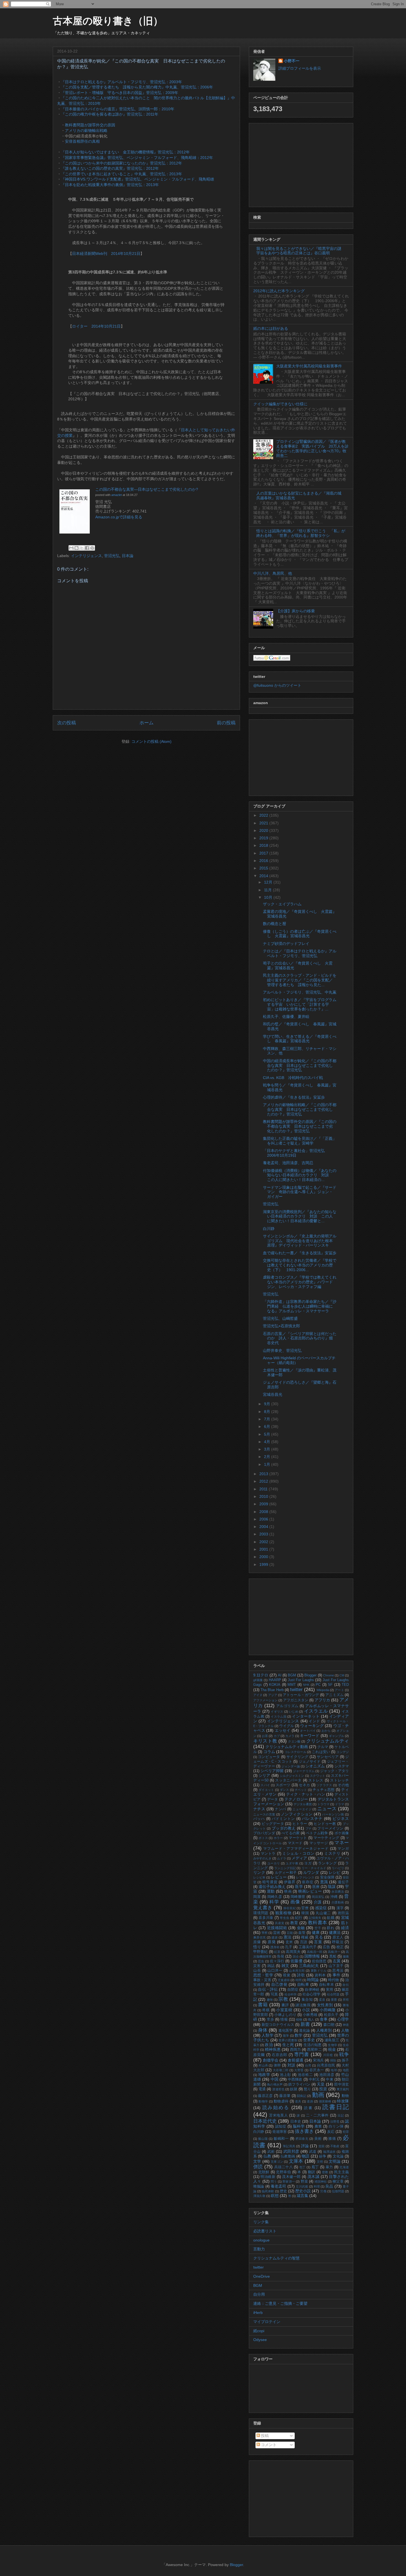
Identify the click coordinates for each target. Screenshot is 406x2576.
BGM (292, 1675)
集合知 (307, 2000)
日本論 (128, 556)
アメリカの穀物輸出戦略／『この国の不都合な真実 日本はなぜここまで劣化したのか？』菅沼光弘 (300, 1109)
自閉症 (293, 1990)
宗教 (283, 1999)
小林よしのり (285, 2015)
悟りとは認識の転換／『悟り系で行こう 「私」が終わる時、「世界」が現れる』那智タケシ (301, 533)
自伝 (346, 1985)
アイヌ (258, 1695)
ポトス (263, 1838)
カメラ (290, 1736)
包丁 (303, 2167)
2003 (264, 1534)
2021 (264, 823)
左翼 (337, 1961)
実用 (330, 1990)
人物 (345, 2030)
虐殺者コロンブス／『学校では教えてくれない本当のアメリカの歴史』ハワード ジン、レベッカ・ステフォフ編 (300, 1282)
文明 (320, 2162)
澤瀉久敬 (259, 2196)
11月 (268, 890)
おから (326, 1731)
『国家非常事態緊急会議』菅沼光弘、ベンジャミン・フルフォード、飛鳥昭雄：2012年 (137, 158)
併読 (258, 2167)
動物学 (263, 2101)
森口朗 (329, 2025)
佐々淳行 (277, 1961)
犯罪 (346, 2132)
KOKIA (275, 1685)
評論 (305, 2146)
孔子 (289, 1947)
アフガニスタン (296, 1700)
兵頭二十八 (284, 2167)
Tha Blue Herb (272, 1690)
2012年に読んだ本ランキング (279, 291)
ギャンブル (337, 1736)
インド (314, 1721)
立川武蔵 (302, 2186)
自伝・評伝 (268, 1989)
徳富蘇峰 (325, 2101)
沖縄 (334, 1897)
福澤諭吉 (329, 2152)
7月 (268, 1419)
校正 (340, 1947)
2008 (264, 1512)
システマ (342, 1766)
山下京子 (336, 1966)
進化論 (304, 2031)
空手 (318, 1928)
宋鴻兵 (318, 2060)
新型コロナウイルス (278, 2025)
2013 (264, 1474)
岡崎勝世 (298, 1897)
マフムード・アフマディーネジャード (296, 1849)
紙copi (259, 2331)
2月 (268, 1457)
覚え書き (263, 1908)
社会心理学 (312, 1994)
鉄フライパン (299, 2084)
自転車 (303, 1984)
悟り (257, 1947)
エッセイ (283, 1730)
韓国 (305, 1913)
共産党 (280, 1923)
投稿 (264, 2436)
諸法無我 (303, 2005)
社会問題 (333, 1994)
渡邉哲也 (278, 2089)
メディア (299, 1858)
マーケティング (326, 1838)
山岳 (257, 1971)
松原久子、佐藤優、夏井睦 (286, 1017)
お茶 (265, 1736)
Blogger (310, 1675)
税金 (332, 2049)
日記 (341, 2115)
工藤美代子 (308, 1947)
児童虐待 (284, 1980)
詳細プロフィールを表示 (300, 68)
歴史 (283, 2191)
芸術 (277, 1933)
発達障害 (280, 2132)
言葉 (318, 1942)
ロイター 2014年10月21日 (96, 326)
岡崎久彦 (275, 1897)
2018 (264, 845)
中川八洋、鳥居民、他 (273, 573)
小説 (306, 2010)
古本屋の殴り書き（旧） (108, 21)
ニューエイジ (302, 1809)
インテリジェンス (86, 556)
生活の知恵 (313, 2045)
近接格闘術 (277, 1928)
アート (339, 1690)
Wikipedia (323, 1690)
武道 (313, 2152)
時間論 (313, 1980)
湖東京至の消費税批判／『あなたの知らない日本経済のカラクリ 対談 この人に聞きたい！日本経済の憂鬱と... (300, 1216)
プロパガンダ (264, 1833)
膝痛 (332, 2139)
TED (345, 1685)
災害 (257, 1966)
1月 (268, 1464)
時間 (299, 1980)
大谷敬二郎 (281, 2070)
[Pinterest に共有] (92, 548)
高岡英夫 (293, 1952)
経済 (345, 1928)
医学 (299, 1887)
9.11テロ (261, 1675)
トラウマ (323, 1804)
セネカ (304, 1785)
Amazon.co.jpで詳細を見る (119, 517)
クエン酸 (294, 1741)
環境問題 (261, 1913)
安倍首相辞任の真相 (82, 141)
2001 (264, 1549)
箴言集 (302, 2196)
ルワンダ (311, 1872)
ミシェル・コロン (298, 1853)
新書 (305, 2024)
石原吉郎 (280, 2055)
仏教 (267, 2156)
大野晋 (299, 2070)
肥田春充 (302, 2139)
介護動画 (338, 1902)
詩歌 (301, 1975)
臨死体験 (268, 2191)
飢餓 (331, 1918)
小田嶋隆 (328, 2010)
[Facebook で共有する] (87, 548)
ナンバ (280, 1809)
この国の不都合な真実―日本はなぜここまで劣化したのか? (147, 489)
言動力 (259, 2249)
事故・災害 (262, 1980)
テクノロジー (296, 1799)
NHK (306, 1685)
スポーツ (283, 1785)
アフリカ (322, 1700)
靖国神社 (321, 2181)
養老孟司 (279, 2186)
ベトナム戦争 (317, 1833)
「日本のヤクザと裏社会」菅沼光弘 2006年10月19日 (296, 1153)
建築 (275, 1937)
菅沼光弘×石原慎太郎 (281, 1326)
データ (273, 1799)
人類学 (267, 2035)
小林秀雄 (310, 2015)
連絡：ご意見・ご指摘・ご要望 (280, 2303)
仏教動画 (288, 2156)
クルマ (323, 1747)
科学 (274, 1902)
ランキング (327, 1863)
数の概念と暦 (275, 924)
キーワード (310, 1736)
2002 (264, 1542)
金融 (301, 1928)
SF (330, 1685)
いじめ (294, 1712)
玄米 (289, 1942)
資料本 (320, 1975)
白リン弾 (336, 2126)
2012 (264, 1481)
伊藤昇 (290, 1882)
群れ (330, 1928)
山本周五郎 (297, 1971)
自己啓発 (279, 1984)
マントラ (268, 1854)
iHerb (258, 2313)
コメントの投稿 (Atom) (151, 741)
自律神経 (312, 1990)
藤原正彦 (265, 2096)
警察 (265, 1933)
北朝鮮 (264, 2172)
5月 (268, 1434)
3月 (268, 1449)
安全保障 (327, 1877)
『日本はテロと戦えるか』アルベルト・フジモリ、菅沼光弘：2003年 (122, 82)
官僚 (305, 1908)
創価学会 (271, 2060)
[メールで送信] (71, 548)
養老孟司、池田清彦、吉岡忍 (288, 1163)
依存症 (308, 1882)
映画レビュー (310, 1891)
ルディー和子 (286, 1873)
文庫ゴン (277, 2162)
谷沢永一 (317, 2070)
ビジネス (341, 1819)
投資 (323, 2089)
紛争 (323, 2156)
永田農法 (338, 1891)
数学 (299, 2035)
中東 (329, 2079)
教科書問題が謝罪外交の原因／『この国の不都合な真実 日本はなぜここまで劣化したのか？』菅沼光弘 (300, 1126)
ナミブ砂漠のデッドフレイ (286, 944)
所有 (346, 2000)
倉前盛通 (296, 2060)
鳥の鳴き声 (275, 2084)
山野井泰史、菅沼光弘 (282, 1350)
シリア (264, 1775)
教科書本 (318, 1923)
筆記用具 (289, 2146)
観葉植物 (284, 1913)
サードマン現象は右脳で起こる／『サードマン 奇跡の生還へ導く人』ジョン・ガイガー (300, 1192)
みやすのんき (262, 1858)
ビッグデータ (273, 1824)
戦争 (344, 2054)
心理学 (343, 2019)
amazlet (117, 495)
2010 (264, 1496)
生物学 (332, 2045)
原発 (272, 1942)
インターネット (306, 1716)
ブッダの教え (284, 1828)
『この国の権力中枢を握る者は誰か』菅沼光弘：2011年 (110, 114)
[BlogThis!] (77, 548)
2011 (264, 1489)
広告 (326, 1947)
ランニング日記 (285, 1868)
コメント (268, 2445)
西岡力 (295, 2050)
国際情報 (312, 1956)
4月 (268, 1442)
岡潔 (257, 1897)
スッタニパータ (288, 1780)
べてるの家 (291, 1833)
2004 (264, 1527)
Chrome (329, 1675)
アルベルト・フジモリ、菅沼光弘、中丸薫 (300, 992)
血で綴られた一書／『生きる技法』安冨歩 (300, 1253)
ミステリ (332, 1853)
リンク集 (261, 2222)
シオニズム (315, 1766)
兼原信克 (259, 1937)
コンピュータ (269, 1757)
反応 (331, 2132)
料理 (317, 2186)
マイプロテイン (267, 2322)
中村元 (314, 2079)
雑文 (285, 1966)
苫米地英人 (279, 2115)
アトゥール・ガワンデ (301, 1695)
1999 (264, 1564)
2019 (264, 838)
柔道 (322, 2000)
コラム (269, 1752)
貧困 (322, 2146)
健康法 (335, 1932)
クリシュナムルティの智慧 (276, 2258)
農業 (318, 2126)
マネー (342, 1843)
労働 (323, 2191)
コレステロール (296, 1752)
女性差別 (325, 2005)
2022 (264, 815)
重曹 (334, 2000)
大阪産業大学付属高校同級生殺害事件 (309, 366)
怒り (307, 2089)
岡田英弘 (318, 1897)
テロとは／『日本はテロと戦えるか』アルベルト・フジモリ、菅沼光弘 (300, 953)
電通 (262, 2089)
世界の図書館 (288, 2040)
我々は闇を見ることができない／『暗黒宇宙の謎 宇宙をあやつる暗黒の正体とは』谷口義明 (301, 251)
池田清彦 (327, 2075)
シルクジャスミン (292, 1776)
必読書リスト (265, 2231)
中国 (275, 2079)
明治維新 (268, 2177)
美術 (318, 2139)
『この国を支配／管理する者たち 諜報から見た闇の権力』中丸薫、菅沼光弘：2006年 (137, 87)
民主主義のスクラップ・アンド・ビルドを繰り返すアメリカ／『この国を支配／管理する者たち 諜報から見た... (300, 980)
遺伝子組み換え (272, 1887)
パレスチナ (312, 1819)
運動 (271, 1891)
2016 (264, 861)
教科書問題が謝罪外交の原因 (90, 125)
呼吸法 (338, 1942)
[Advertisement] (301, 164)
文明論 (335, 2161)
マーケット (298, 1838)
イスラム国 (278, 1717)
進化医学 (286, 2031)
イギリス (277, 1712)
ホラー (278, 1838)
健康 (316, 1932)
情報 (284, 2019)
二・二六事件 (317, 2115)
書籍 (263, 2005)
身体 (263, 2030)
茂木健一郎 (291, 2177)
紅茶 (277, 1952)
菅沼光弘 (112, 556)
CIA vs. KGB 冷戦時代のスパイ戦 (293, 1078)
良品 (329, 2186)
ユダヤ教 (292, 1863)
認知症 (281, 2126)
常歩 (270, 2019)
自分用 (259, 2294)
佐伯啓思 (319, 1961)
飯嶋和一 (281, 2139)
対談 (292, 2065)
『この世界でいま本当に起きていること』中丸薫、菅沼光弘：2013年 (122, 174)
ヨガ (308, 1863)
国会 (296, 1956)
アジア (273, 1695)
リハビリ (338, 1868)
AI (280, 1675)
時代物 (333, 1980)
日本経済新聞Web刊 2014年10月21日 (106, 254)
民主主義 (342, 2172)
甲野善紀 (261, 1952)
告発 (281, 1956)
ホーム (147, 723)
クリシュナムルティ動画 (287, 1747)
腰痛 (346, 1956)
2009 (264, 1504)
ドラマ (340, 1804)
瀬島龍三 (332, 2040)
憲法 (288, 1937)
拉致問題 (338, 2191)
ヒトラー (300, 1824)
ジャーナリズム (304, 1771)
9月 (268, 1404)
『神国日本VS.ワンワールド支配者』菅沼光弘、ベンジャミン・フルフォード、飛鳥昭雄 (138, 179)
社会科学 (291, 1994)
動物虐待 (281, 2101)
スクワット (318, 1776)
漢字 (340, 1908)
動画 (318, 2095)
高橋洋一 (334, 1952)
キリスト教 (265, 1741)
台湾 (308, 2065)
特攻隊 (343, 2101)
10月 (269, 897)
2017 (264, 853)
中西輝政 (295, 2079)
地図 (346, 2070)
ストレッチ (339, 1780)
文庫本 (296, 2161)
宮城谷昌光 (273, 1394)
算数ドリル (319, 1971)
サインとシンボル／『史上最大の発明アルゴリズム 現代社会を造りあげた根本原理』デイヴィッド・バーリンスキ (300, 1241)
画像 (295, 1902)
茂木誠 (313, 2177)
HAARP (275, 1680)
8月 (268, 1412)
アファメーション (265, 1700)
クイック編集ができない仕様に (280, 404)
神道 (346, 2025)
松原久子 (331, 2015)
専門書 (302, 2054)
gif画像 (258, 1680)
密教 (325, 2172)
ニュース (327, 1809)
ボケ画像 (342, 1833)
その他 (343, 1785)
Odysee (260, 2340)
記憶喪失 (315, 1918)
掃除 (333, 2060)
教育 (294, 1923)
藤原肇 (285, 2096)
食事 (324, 2019)
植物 (299, 2019)
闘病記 (302, 2096)
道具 (298, 2101)
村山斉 (263, 2065)
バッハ (259, 1819)
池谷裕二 (305, 2075)
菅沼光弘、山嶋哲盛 (280, 1318)
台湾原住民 (326, 2065)
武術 (271, 2152)
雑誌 (271, 1966)
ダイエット (266, 1790)
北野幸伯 (283, 2172)
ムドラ (282, 1858)
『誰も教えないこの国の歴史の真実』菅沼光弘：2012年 (110, 168)
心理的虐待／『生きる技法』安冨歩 (294, 1097)
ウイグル (287, 1726)
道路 (310, 2101)
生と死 (288, 2045)
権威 (305, 1937)
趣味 (270, 2000)
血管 (302, 1933)
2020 (264, 830)
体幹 (277, 2065)
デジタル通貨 (303, 1804)
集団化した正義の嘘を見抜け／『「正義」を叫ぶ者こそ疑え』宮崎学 (300, 1141)
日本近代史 (265, 2121)
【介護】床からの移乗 (296, 611)
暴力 (329, 2167)
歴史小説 (303, 2191)
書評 (285, 2005)
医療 (316, 1887)
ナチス (259, 1809)
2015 (264, 868)
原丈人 (338, 1937)
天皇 (321, 2084)
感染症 (321, 1908)
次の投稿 (67, 723)
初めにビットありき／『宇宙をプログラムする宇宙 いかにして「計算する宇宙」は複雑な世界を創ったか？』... (300, 1004)
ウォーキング (312, 1726)
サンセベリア (328, 1757)
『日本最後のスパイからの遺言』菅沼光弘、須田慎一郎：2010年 (118, 109)
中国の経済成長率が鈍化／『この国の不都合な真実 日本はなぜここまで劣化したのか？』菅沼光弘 (300, 1065)
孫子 (345, 2060)
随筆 (286, 2036)
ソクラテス (324, 1785)
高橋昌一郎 (315, 1952)
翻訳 (312, 2172)
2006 (264, 1519)
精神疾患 (273, 2049)
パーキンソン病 (333, 1814)
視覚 (287, 1975)
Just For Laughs (301, 1680)
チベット (301, 1790)
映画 (288, 1891)
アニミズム (334, 1695)
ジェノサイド (310, 1762)
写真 (274, 1994)
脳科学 (299, 2126)
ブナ (309, 1828)
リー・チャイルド (314, 1868)
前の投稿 (226, 723)
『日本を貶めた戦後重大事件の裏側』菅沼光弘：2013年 (110, 185)
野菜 (304, 2181)
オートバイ (308, 1731)
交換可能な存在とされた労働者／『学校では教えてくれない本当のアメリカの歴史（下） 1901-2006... (300, 1265)
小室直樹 (284, 2010)
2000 (264, 1557)
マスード (295, 1843)
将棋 (266, 2010)
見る (319, 1937)
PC (318, 1685)
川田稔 (328, 2055)
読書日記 (336, 2107)
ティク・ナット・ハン (306, 1794)
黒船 (333, 1956)
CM (342, 1675)
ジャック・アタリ (334, 1771)
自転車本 (326, 1985)
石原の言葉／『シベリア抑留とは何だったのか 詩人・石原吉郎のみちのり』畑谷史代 (300, 1338)
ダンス (284, 1790)
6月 (268, 1427)
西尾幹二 (314, 2050)
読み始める (276, 2108)
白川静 (269, 1229)
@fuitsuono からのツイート (277, 685)
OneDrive (262, 2276)
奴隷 (294, 2089)
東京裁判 (343, 2089)
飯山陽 (263, 2139)
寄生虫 (284, 1918)
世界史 (309, 2040)
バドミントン (283, 1819)
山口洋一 (275, 1971)
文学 (257, 2161)
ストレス (316, 1780)
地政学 (264, 2075)
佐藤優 (296, 1961)
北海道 (344, 2167)
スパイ (265, 1785)
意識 (324, 1882)
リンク (259, 1872)
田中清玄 (342, 2084)
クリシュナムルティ (328, 1741)
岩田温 (343, 1913)
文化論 (338, 2156)
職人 (311, 2019)
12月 (269, 882)
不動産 (335, 2146)
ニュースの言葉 (264, 1814)
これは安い (321, 1752)
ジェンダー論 (291, 1766)
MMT (292, 1685)
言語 (304, 1942)
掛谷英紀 (290, 1908)
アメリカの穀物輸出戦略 (86, 130)
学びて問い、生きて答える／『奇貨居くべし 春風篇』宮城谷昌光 (300, 1039)
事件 (337, 1975)
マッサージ (319, 1843)
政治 (269, 2045)
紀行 (299, 1918)
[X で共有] (82, 548)
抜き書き (304, 2131)
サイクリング (297, 1757)
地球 (334, 2070)
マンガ (343, 1849)
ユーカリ (274, 1863)
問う (274, 2181)
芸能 (290, 1933)
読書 (308, 2108)
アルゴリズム (287, 1706)
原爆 (257, 1942)
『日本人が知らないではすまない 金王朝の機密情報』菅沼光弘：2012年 (125, 152)
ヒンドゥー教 (325, 1824)
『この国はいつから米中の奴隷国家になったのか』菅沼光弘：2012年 (122, 163)
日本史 (296, 2122)
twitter (296, 1690)
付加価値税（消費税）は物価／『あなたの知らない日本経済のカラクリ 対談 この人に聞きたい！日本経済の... (300, 1175)
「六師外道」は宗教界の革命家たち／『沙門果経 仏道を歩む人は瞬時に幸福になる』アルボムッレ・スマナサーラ (300, 1306)
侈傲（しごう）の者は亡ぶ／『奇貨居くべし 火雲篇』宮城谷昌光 (300, 934)
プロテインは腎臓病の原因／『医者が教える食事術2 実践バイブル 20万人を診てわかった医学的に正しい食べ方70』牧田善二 (312, 448)
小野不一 (292, 61)
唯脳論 (259, 2186)
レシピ (335, 1872)
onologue (261, 2240)
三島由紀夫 (309, 1966)
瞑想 (275, 2196)
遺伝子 (343, 1882)
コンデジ (343, 1752)
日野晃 (335, 2122)
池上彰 (285, 2075)
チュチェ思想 (324, 1790)
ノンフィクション (297, 1814)
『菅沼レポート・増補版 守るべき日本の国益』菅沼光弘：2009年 (120, 93)
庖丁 (315, 2167)
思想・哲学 (263, 1975)
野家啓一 (289, 2181)
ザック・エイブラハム (282, 904)
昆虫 (261, 1961)
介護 (318, 1902)
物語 (305, 2156)
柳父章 (338, 2181)
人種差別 (324, 2030)
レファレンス (305, 1877)
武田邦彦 (291, 2151)
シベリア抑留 (272, 1771)
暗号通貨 (270, 1882)
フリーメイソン (330, 1828)
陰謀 (332, 1887)
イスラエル (316, 1711)
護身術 (275, 1947)
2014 (264, 876)
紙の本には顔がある (271, 328)
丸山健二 (323, 1913)
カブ (277, 1736)
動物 (345, 2096)
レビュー (279, 1877)
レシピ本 (259, 1877)
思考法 (338, 1971)
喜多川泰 (266, 1918)
